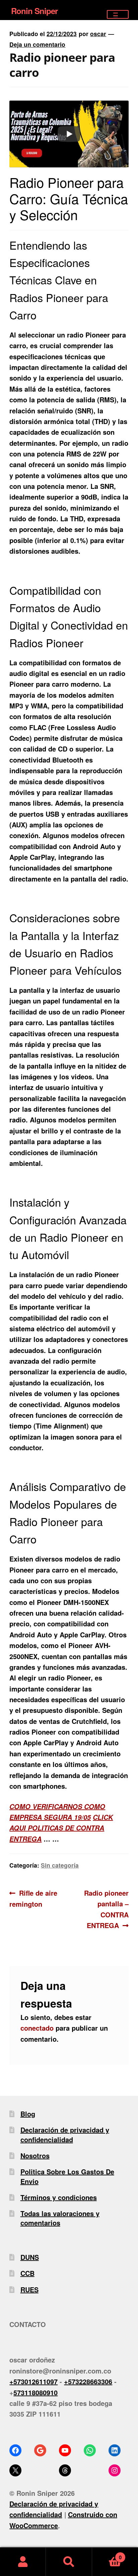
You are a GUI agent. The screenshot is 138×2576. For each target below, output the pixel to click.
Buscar (69, 2562)
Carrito (107, 2554)
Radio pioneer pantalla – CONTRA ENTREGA (106, 1909)
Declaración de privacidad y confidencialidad (65, 2134)
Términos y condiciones (59, 2197)
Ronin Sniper (34, 11)
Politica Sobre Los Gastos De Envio (67, 2176)
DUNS (30, 2257)
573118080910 (36, 2392)
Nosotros (35, 2155)
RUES (29, 2289)
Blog (28, 2114)
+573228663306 (88, 2381)
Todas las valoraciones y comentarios (60, 2218)
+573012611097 (33, 2381)
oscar (98, 34)
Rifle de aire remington (33, 1898)
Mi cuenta (23, 2562)
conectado (37, 2028)
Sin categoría (60, 1865)
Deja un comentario (37, 44)
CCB (27, 2273)
